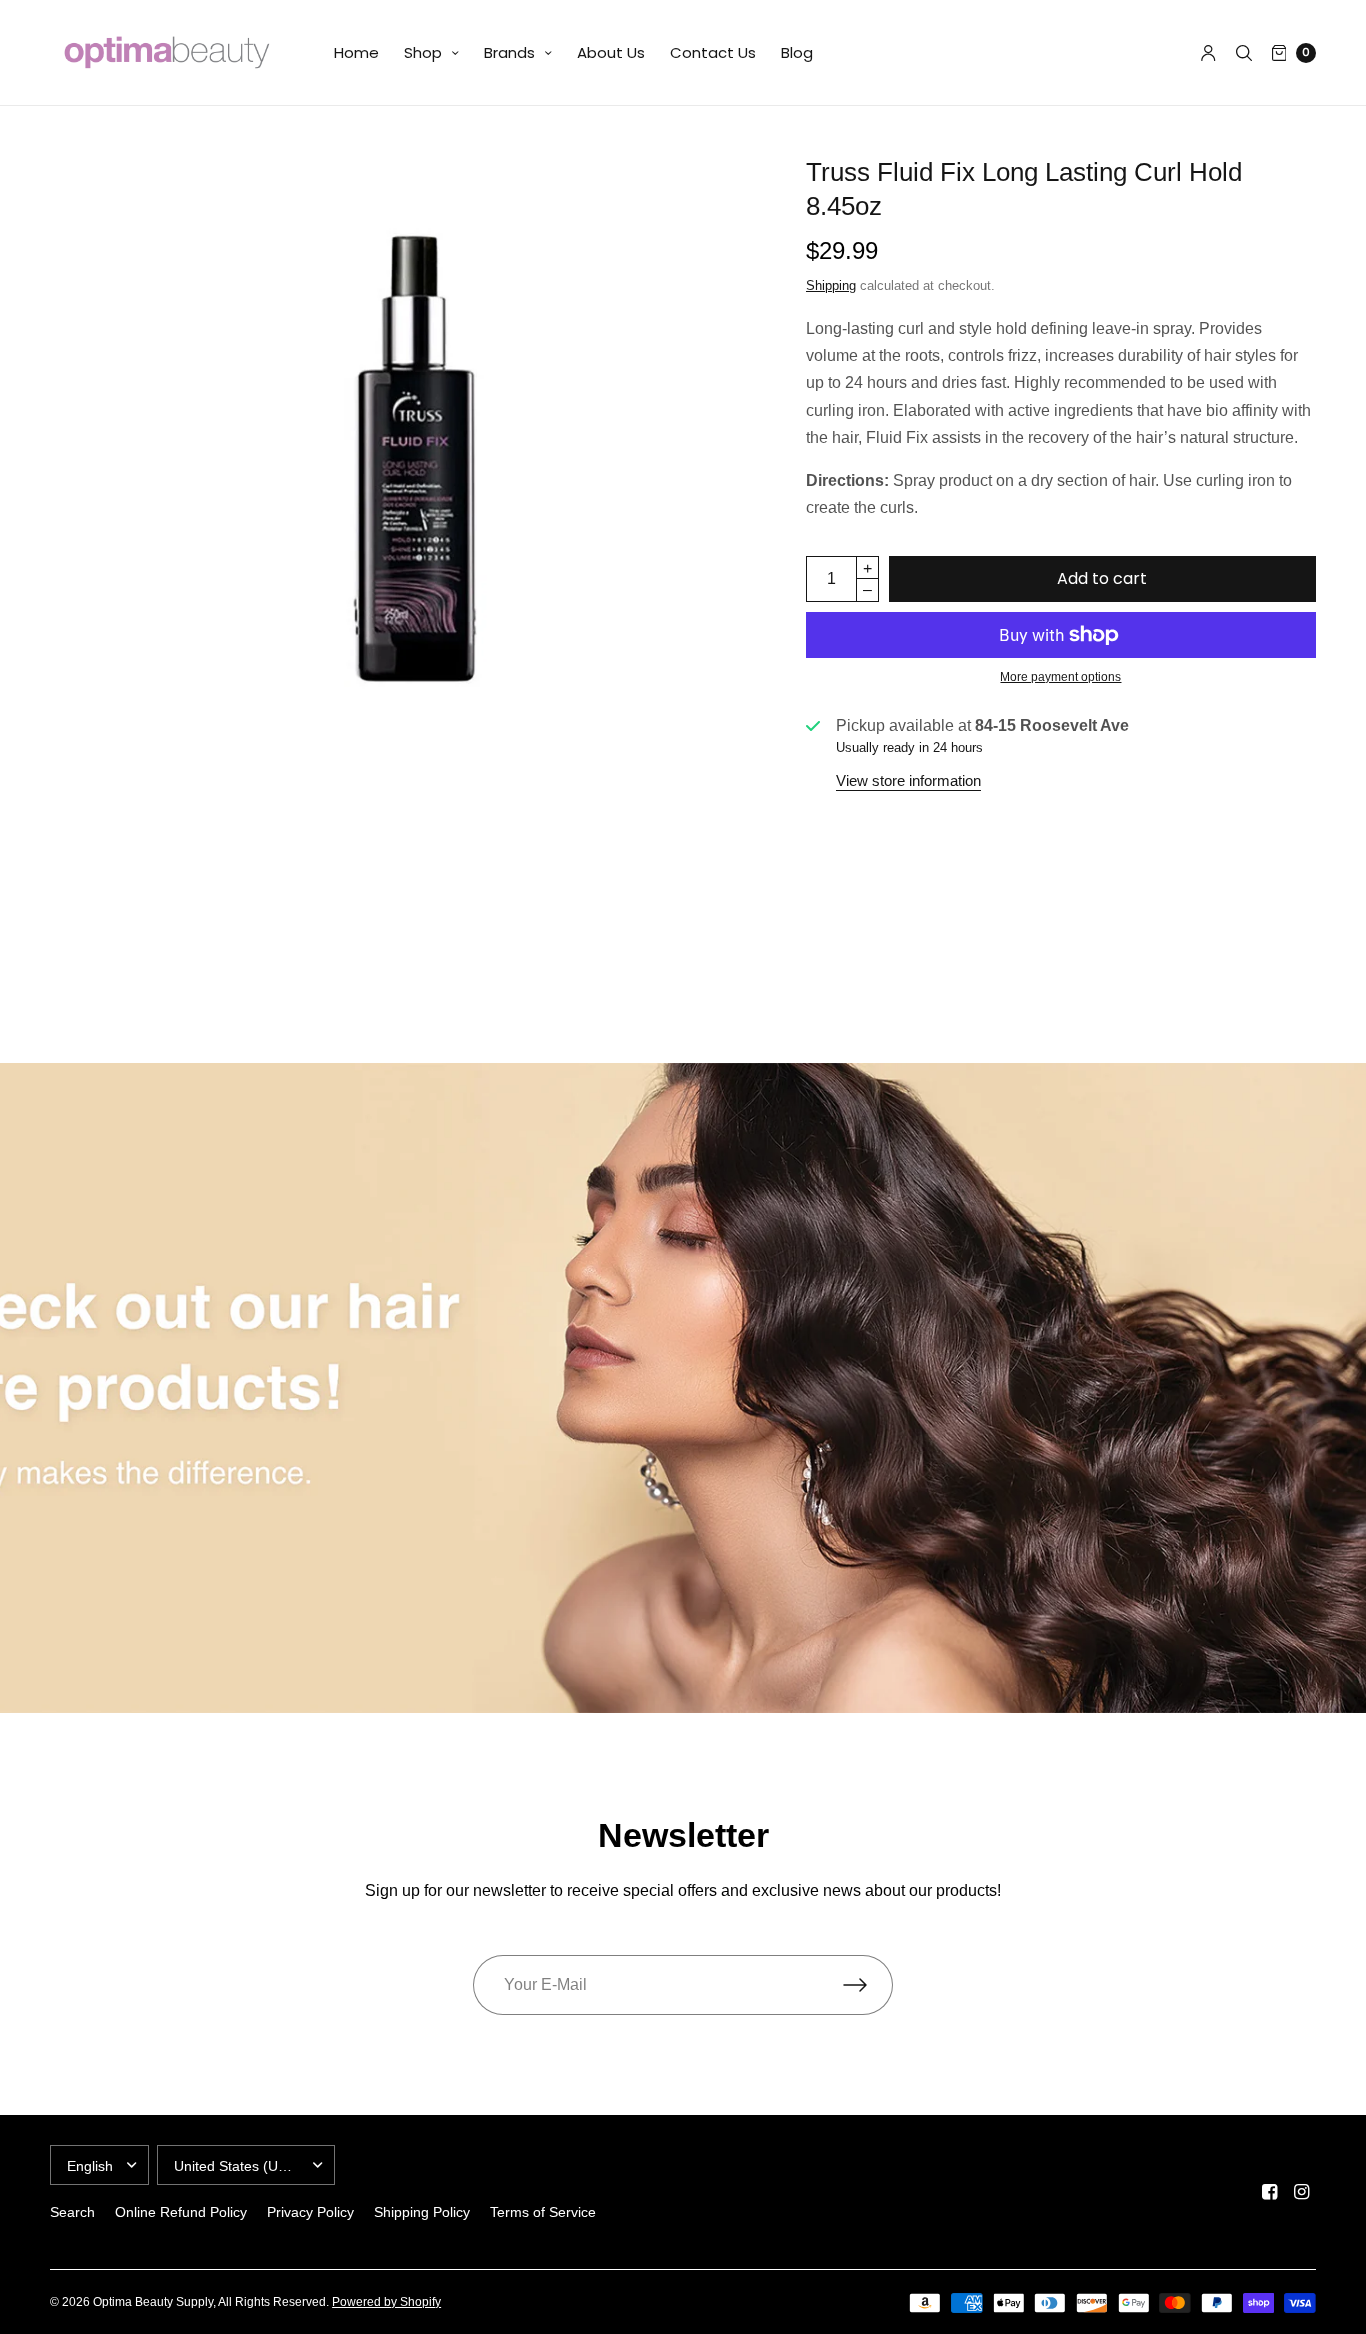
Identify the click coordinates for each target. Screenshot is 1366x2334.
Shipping (831, 285)
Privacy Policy (310, 2212)
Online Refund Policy (181, 2212)
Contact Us (713, 52)
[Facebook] (1270, 2192)
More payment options (1060, 677)
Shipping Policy (422, 2212)
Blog (797, 52)
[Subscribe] (868, 1985)
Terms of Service (543, 2212)
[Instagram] (1302, 2192)
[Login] (1208, 53)
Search (72, 2212)
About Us (611, 52)
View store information (908, 780)
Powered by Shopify (386, 2302)
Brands (509, 52)
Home (356, 52)
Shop (423, 52)
